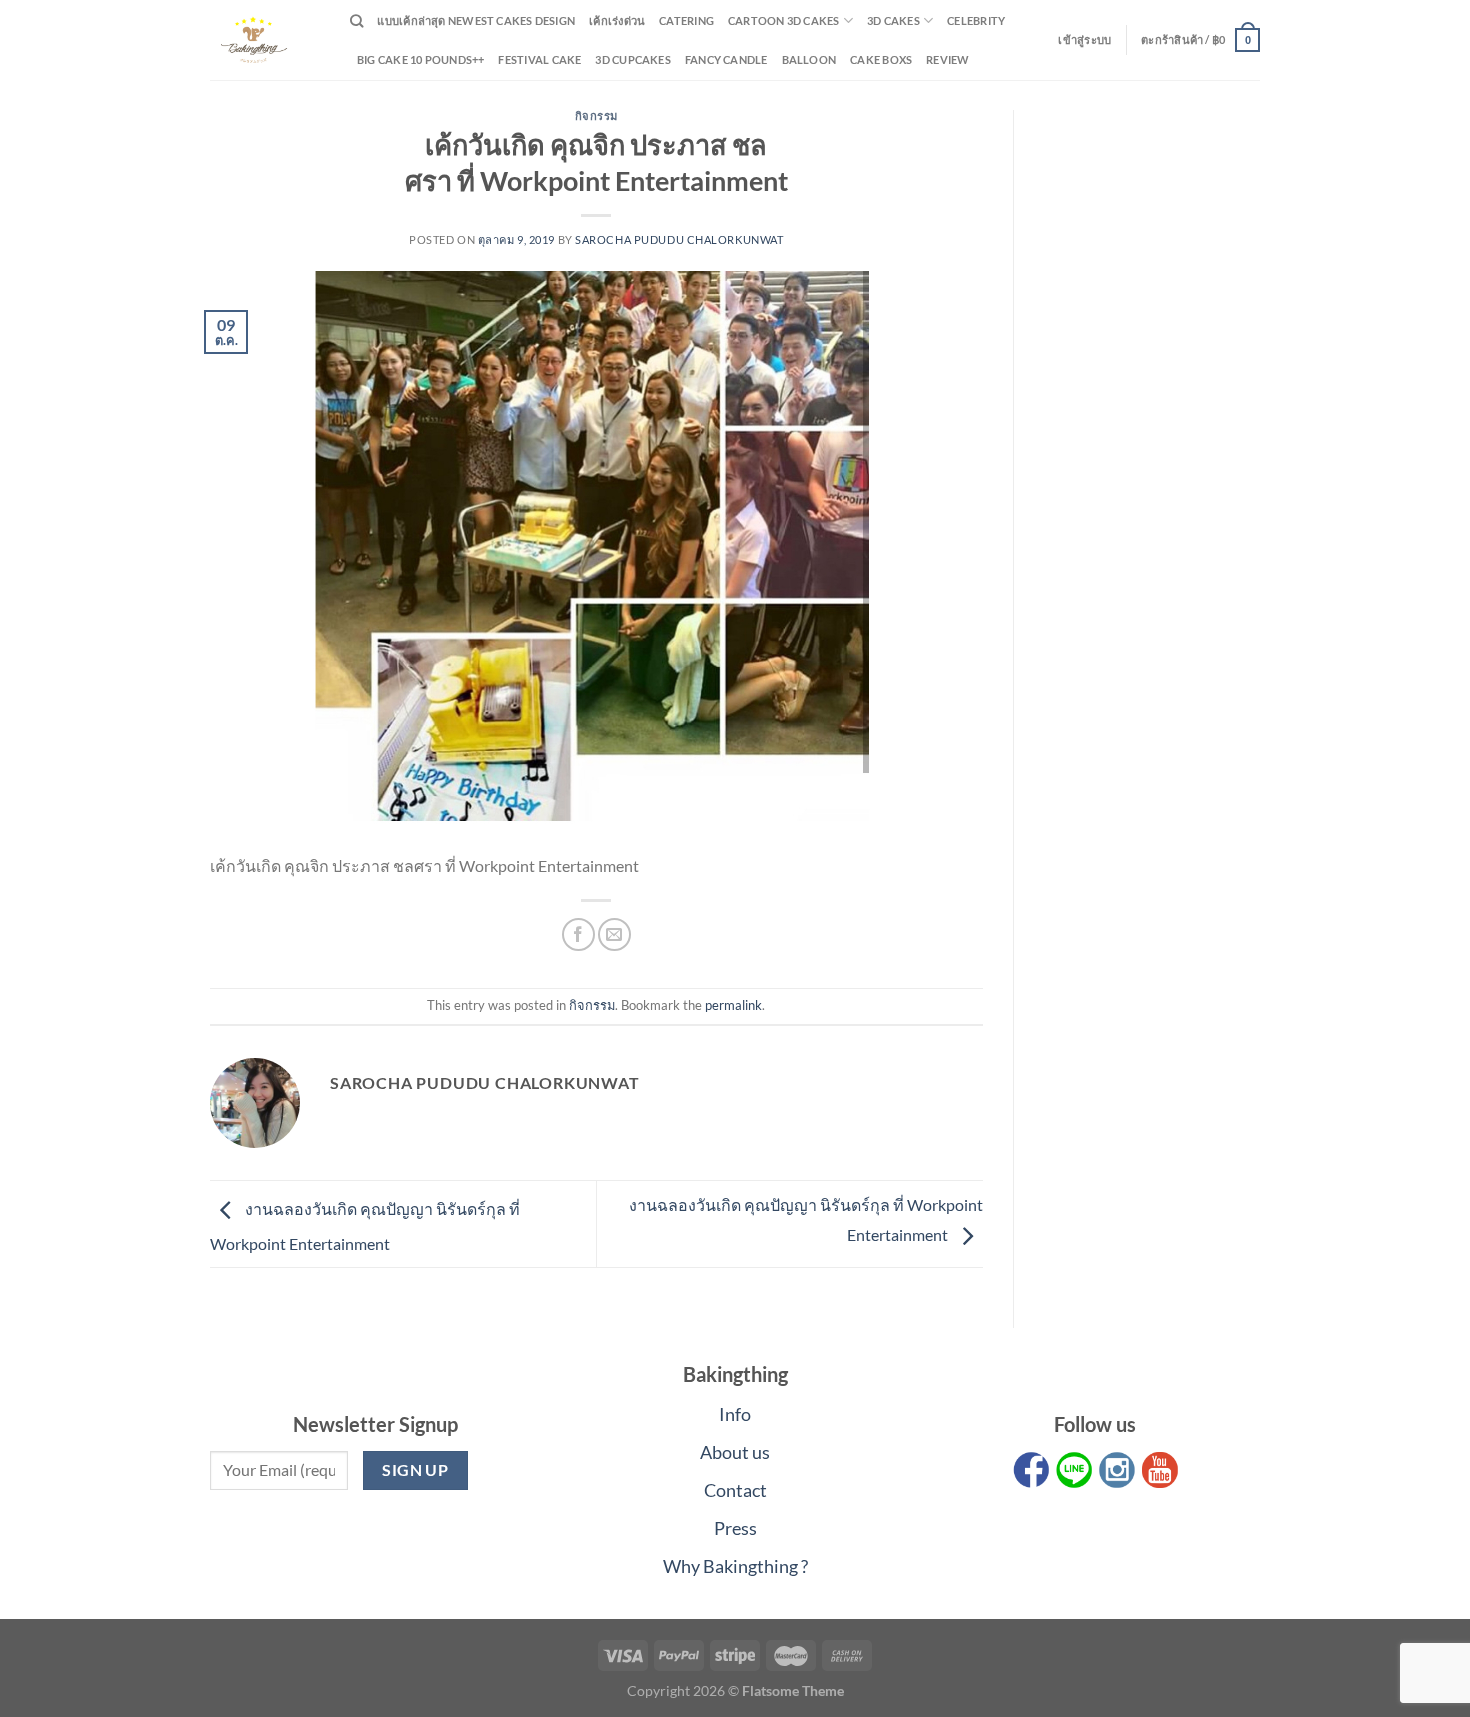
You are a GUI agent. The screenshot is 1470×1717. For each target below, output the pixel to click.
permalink (733, 1005)
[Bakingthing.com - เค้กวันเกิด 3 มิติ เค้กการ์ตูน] (265, 40)
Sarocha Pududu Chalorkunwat (679, 239)
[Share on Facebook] (578, 934)
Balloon (809, 59)
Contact (735, 1490)
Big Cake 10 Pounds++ (420, 59)
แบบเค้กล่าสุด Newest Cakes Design (476, 20)
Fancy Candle (726, 59)
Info (735, 1414)
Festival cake (539, 59)
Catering (686, 20)
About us (735, 1452)
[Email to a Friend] (614, 934)
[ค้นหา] (356, 21)
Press (735, 1528)
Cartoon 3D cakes (784, 20)
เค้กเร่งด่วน (617, 20)
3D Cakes (893, 20)
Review (947, 59)
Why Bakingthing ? (735, 1566)
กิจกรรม (596, 115)
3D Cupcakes (632, 59)
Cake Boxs (881, 59)
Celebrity (976, 20)
